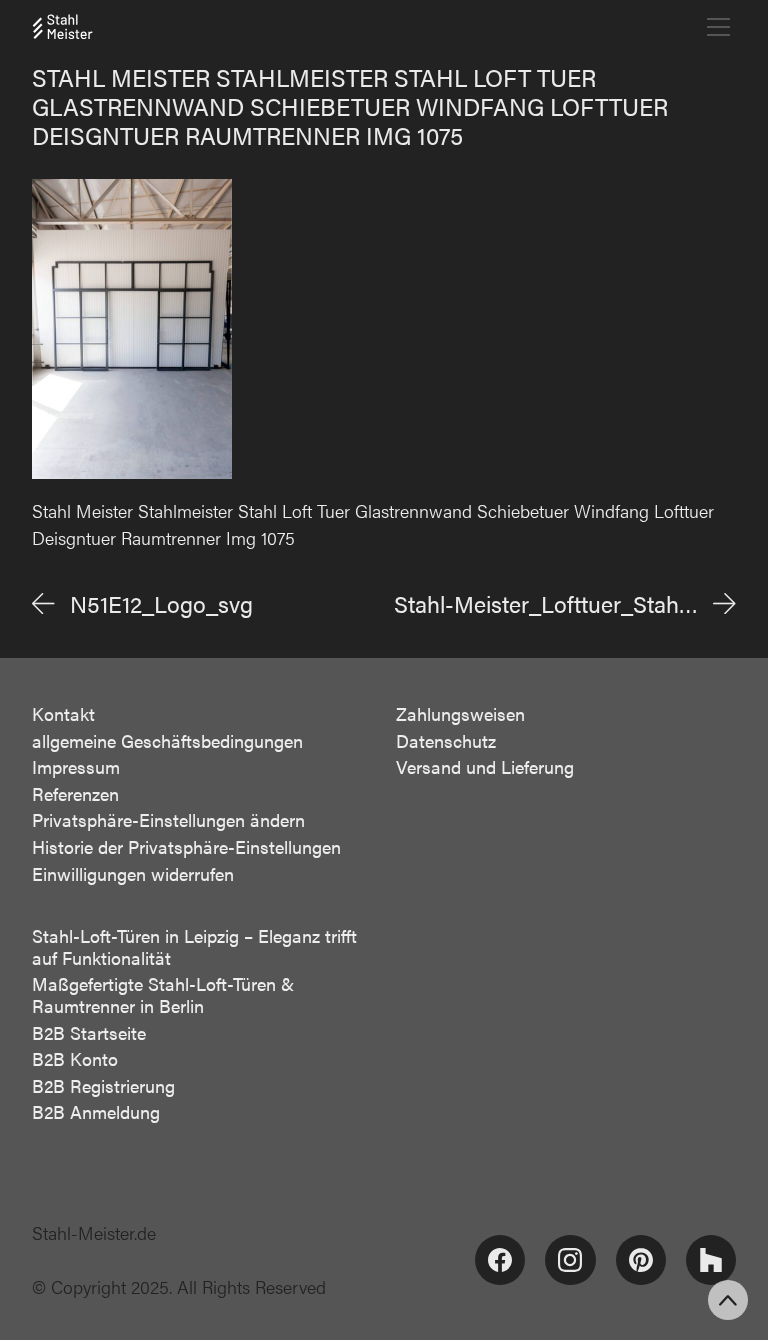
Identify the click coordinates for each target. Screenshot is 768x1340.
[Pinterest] (641, 1260)
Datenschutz (446, 741)
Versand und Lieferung (485, 767)
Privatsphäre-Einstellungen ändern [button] (168, 820)
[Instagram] (570, 1260)
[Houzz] (711, 1260)
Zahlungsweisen (460, 714)
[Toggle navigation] (718, 27)
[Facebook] (500, 1260)
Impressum (76, 767)
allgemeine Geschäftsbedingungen (167, 741)
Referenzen (75, 794)
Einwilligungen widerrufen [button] (133, 874)
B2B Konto (75, 1059)
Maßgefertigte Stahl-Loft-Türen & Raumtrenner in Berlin (163, 994)
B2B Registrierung (103, 1086)
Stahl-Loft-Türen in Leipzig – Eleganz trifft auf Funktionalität (194, 946)
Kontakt (63, 714)
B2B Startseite (89, 1033)
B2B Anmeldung (96, 1112)
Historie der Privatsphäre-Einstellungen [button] (186, 847)
